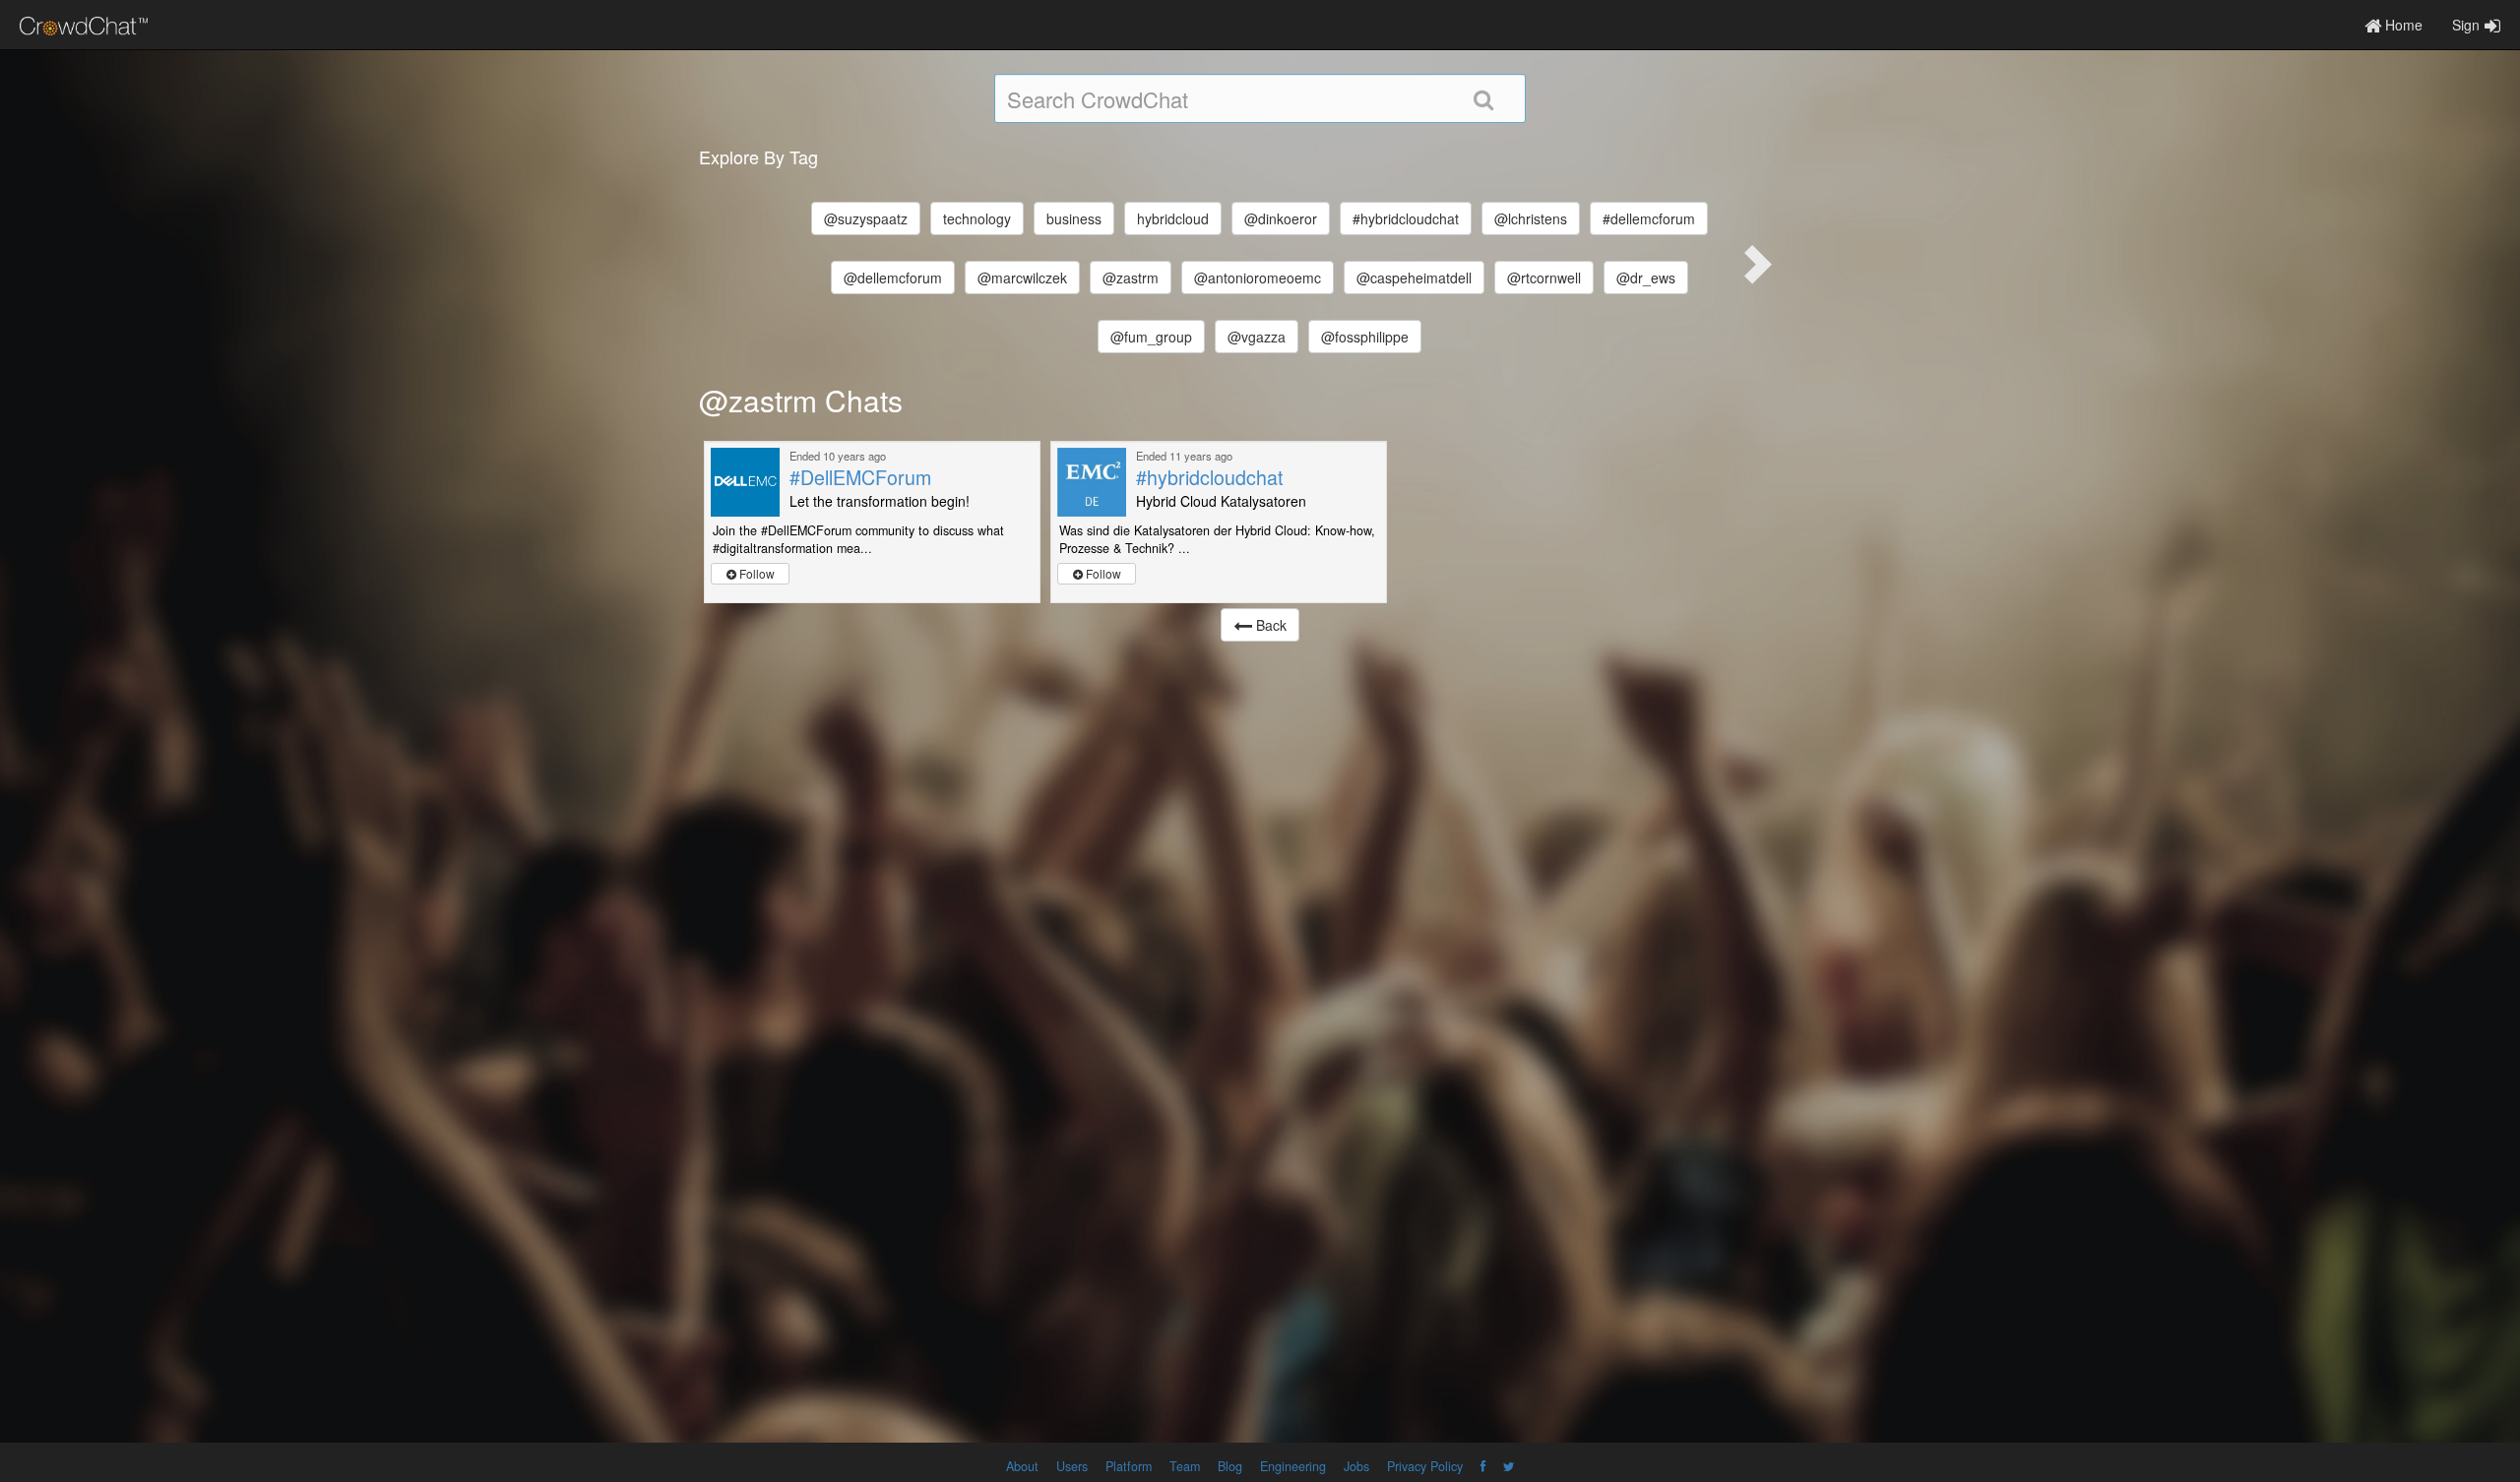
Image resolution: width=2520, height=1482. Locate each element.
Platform (1129, 1466)
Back (1269, 625)
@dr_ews (1646, 278)
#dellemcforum (1649, 218)
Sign (2466, 25)
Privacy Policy (1425, 1466)
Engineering (1293, 1466)
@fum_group (1151, 337)
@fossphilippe (1365, 337)
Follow (756, 573)
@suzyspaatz (866, 218)
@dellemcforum (893, 278)
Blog (1230, 1466)
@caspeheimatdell (1414, 278)
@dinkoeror (1281, 218)
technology (977, 218)
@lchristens (1531, 218)
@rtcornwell (1544, 278)
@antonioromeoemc (1258, 278)
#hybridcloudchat (1406, 218)
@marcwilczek (1022, 278)
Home (2402, 25)
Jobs (1356, 1466)
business (1074, 218)
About (1022, 1466)
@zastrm (1131, 278)
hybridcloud (1173, 218)
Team (1185, 1466)
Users (1072, 1466)
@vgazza (1257, 337)
